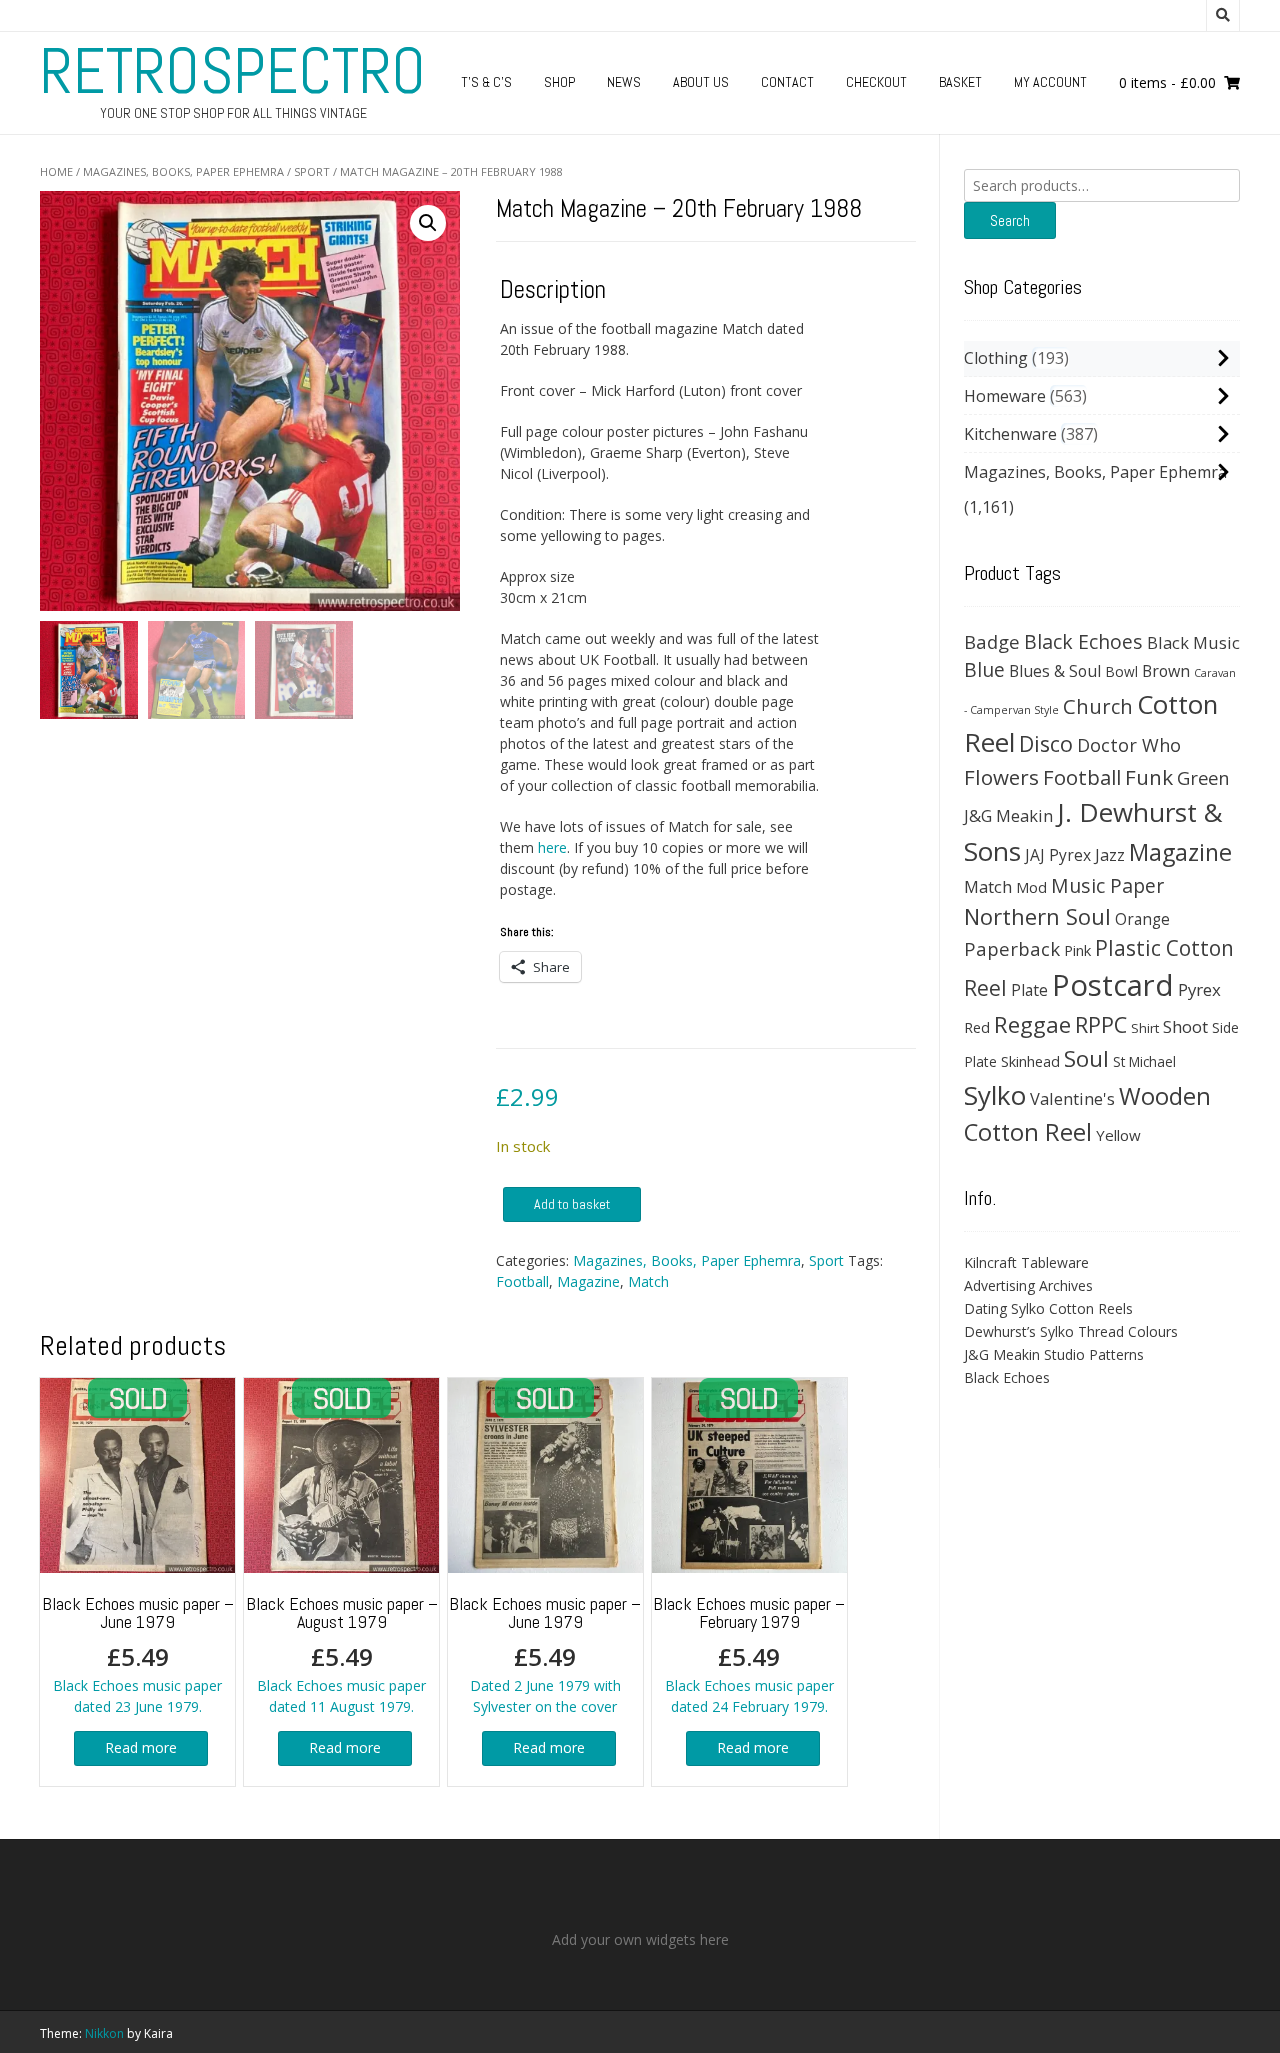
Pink (1077, 950)
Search (1010, 220)
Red (977, 1027)
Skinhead (1030, 1061)
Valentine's (1072, 1098)
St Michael (1144, 1061)
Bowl (1121, 671)
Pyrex (1199, 989)
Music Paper (1107, 885)
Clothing (996, 358)
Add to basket (572, 1204)
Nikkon (104, 2033)
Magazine (588, 1281)
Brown (1166, 671)
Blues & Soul (1055, 671)
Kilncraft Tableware (1026, 1262)
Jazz (1110, 855)
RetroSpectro (233, 71)
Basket (960, 82)
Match (648, 1281)
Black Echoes (1083, 641)
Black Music (1193, 642)
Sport (312, 171)
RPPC (1101, 1024)
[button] (428, 223)
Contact (787, 82)
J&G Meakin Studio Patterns (1054, 1354)
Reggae (1032, 1024)
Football (522, 1281)
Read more (141, 1747)
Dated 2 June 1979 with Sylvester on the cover (545, 1654)
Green (1203, 777)
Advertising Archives (1028, 1285)
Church (1098, 706)
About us (701, 82)
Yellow (1118, 1135)
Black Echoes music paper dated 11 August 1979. (342, 1654)
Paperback (1012, 948)
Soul (1086, 1058)
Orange (1142, 919)
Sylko (995, 1095)
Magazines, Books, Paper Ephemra (183, 171)
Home (56, 171)
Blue (984, 670)
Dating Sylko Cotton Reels (1048, 1308)
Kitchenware (1010, 434)
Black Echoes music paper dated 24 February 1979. (749, 1654)
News (624, 82)
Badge (992, 641)
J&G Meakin (1008, 815)
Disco (1046, 743)
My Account (1050, 82)
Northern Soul (1037, 916)
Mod (1031, 887)
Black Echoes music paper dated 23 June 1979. (138, 1654)
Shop (559, 82)
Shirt (1145, 1028)
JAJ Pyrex (1058, 855)
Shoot (1185, 1026)
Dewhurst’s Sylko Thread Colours (1071, 1331)
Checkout (876, 82)
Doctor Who (1129, 745)
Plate (1029, 990)
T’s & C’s (486, 82)
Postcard (1113, 985)
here (552, 847)
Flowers (1001, 777)
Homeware (1005, 396)
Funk (1149, 777)
